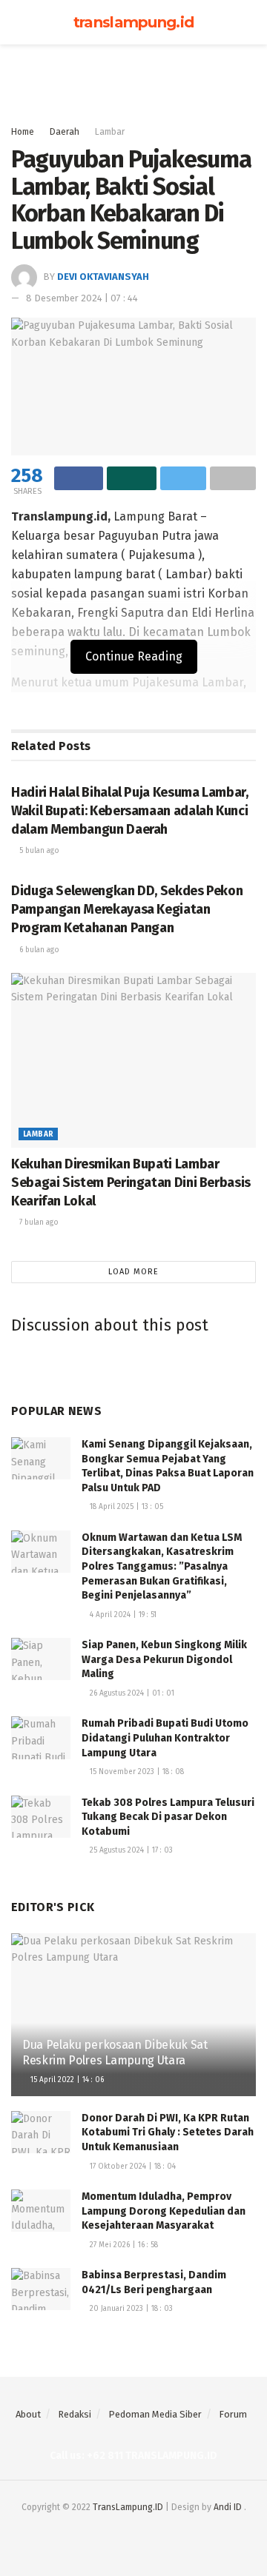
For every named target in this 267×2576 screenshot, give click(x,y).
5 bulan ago (38, 851)
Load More (133, 1272)
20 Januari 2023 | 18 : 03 (130, 2309)
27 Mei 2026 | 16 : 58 (123, 2245)
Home (23, 132)
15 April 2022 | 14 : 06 (66, 2080)
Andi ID (228, 2507)
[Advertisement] (133, 78)
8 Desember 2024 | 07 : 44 (82, 298)
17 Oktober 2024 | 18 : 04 (132, 2167)
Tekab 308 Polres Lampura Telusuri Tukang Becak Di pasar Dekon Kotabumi (168, 1817)
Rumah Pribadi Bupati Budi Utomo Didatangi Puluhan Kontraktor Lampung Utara (166, 1738)
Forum (233, 2414)
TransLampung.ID (128, 2507)
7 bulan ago (38, 1222)
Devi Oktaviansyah (103, 277)
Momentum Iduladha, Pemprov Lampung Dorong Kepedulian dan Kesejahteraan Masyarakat (164, 2211)
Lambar (110, 132)
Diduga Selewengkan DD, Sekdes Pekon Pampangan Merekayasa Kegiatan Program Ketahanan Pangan (127, 909)
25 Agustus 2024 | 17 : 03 (130, 1850)
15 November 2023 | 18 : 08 (136, 1772)
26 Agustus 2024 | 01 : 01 (131, 1693)
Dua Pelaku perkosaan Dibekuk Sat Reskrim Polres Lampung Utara (115, 2053)
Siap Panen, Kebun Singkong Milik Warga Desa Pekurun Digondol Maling (164, 1659)
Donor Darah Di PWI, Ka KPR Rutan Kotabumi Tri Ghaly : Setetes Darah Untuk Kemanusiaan (168, 2132)
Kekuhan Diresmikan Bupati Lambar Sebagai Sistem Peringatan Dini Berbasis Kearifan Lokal (131, 1182)
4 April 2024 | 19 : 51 (122, 1615)
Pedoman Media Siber (155, 2414)
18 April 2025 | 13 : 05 (125, 1507)
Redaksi (75, 2414)
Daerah (65, 132)
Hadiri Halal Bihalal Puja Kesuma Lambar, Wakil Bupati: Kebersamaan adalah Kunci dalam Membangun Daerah (130, 811)
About (28, 2414)
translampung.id (134, 22)
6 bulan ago (38, 950)
